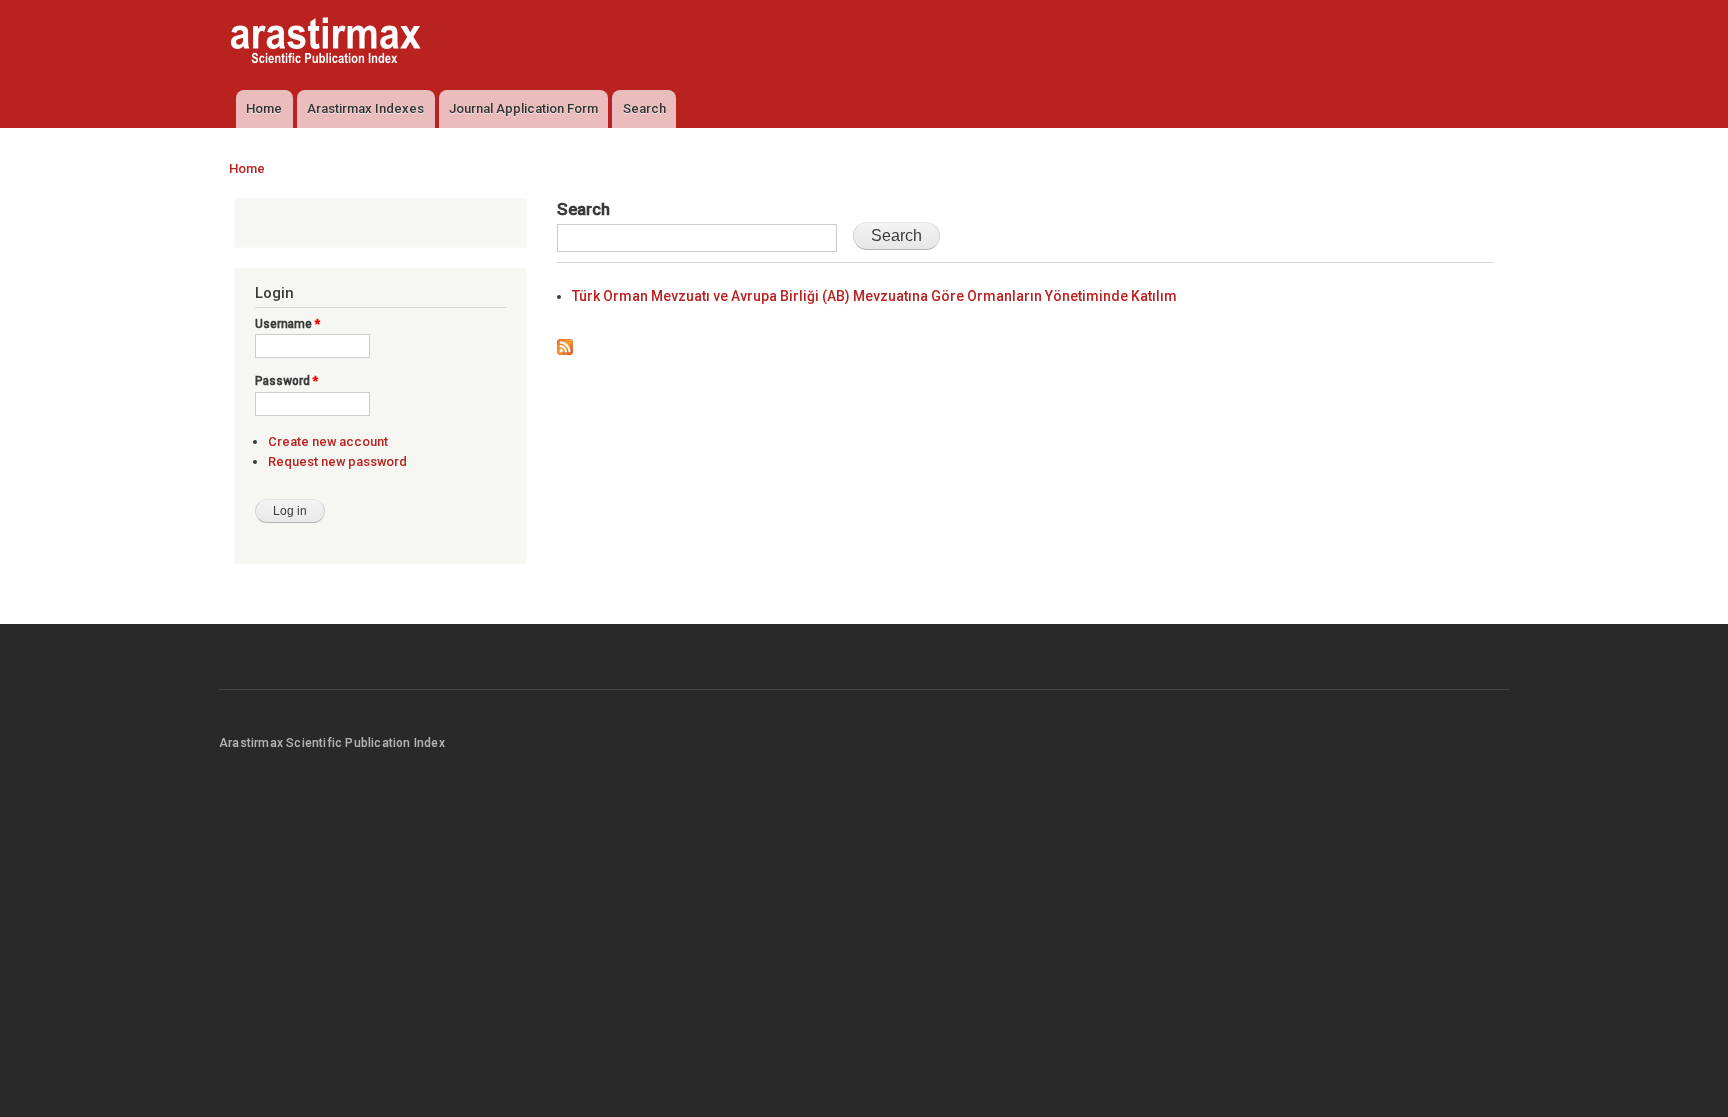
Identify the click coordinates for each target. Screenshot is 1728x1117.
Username (287, 324)
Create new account (328, 441)
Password (286, 381)
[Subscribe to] (565, 342)
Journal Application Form (523, 108)
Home (264, 108)
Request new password (337, 461)
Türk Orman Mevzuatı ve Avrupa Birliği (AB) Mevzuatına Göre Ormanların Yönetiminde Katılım (874, 296)
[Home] (328, 43)
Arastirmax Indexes (365, 108)
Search (644, 108)
